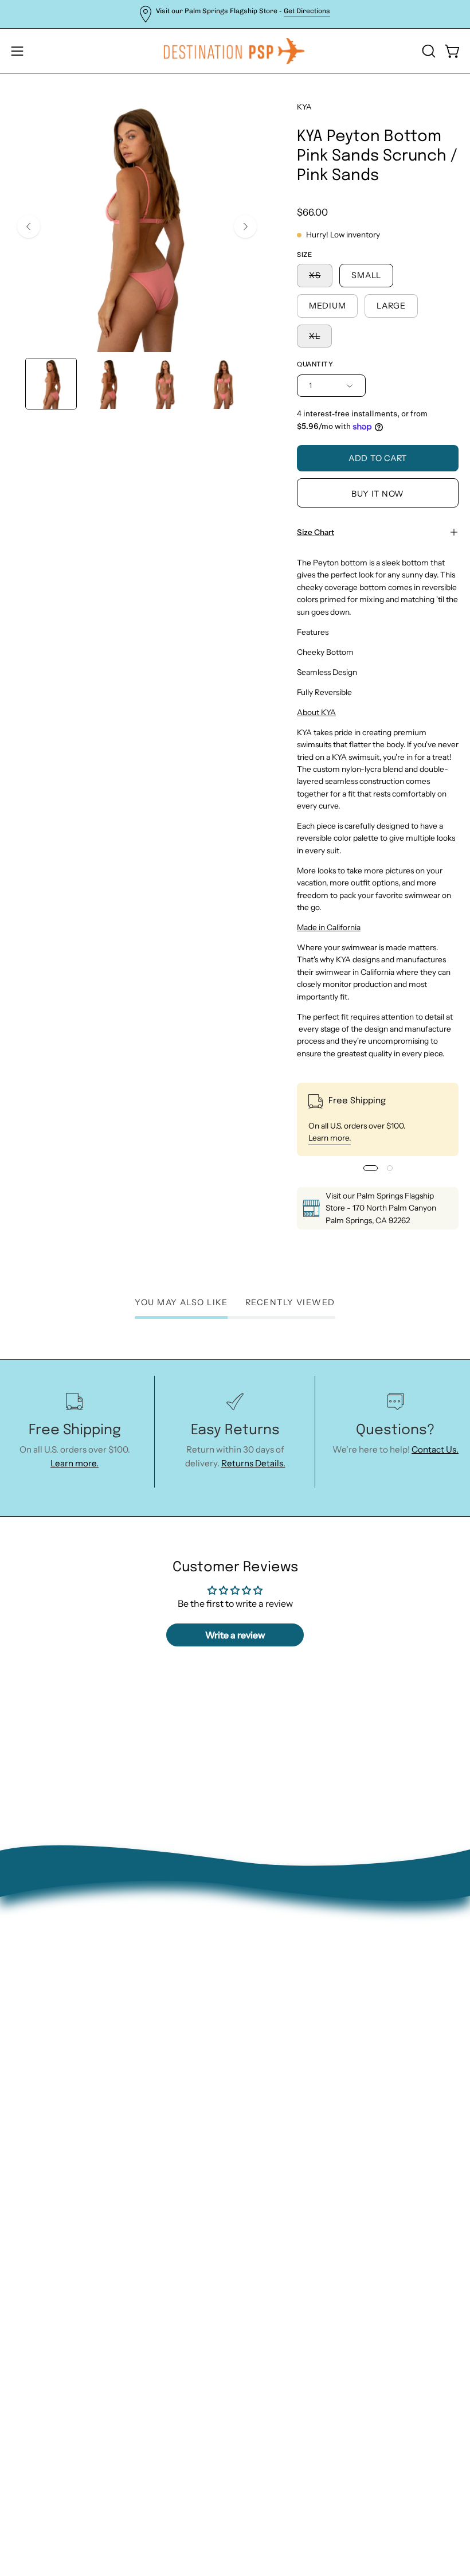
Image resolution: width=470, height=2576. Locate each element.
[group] (235, 14)
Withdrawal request (287, 2064)
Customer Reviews (285, 2136)
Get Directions (307, 11)
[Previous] (29, 227)
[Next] (245, 227)
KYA (304, 107)
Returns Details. (253, 1463)
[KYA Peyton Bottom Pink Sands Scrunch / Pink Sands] (51, 384)
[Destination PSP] (235, 51)
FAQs (257, 2100)
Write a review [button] (235, 1635)
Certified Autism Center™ (299, 2154)
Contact (263, 2029)
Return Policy (274, 2046)
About (259, 2010)
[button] (428, 51)
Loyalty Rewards (279, 2118)
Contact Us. (435, 1449)
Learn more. (330, 1138)
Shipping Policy (277, 2083)
